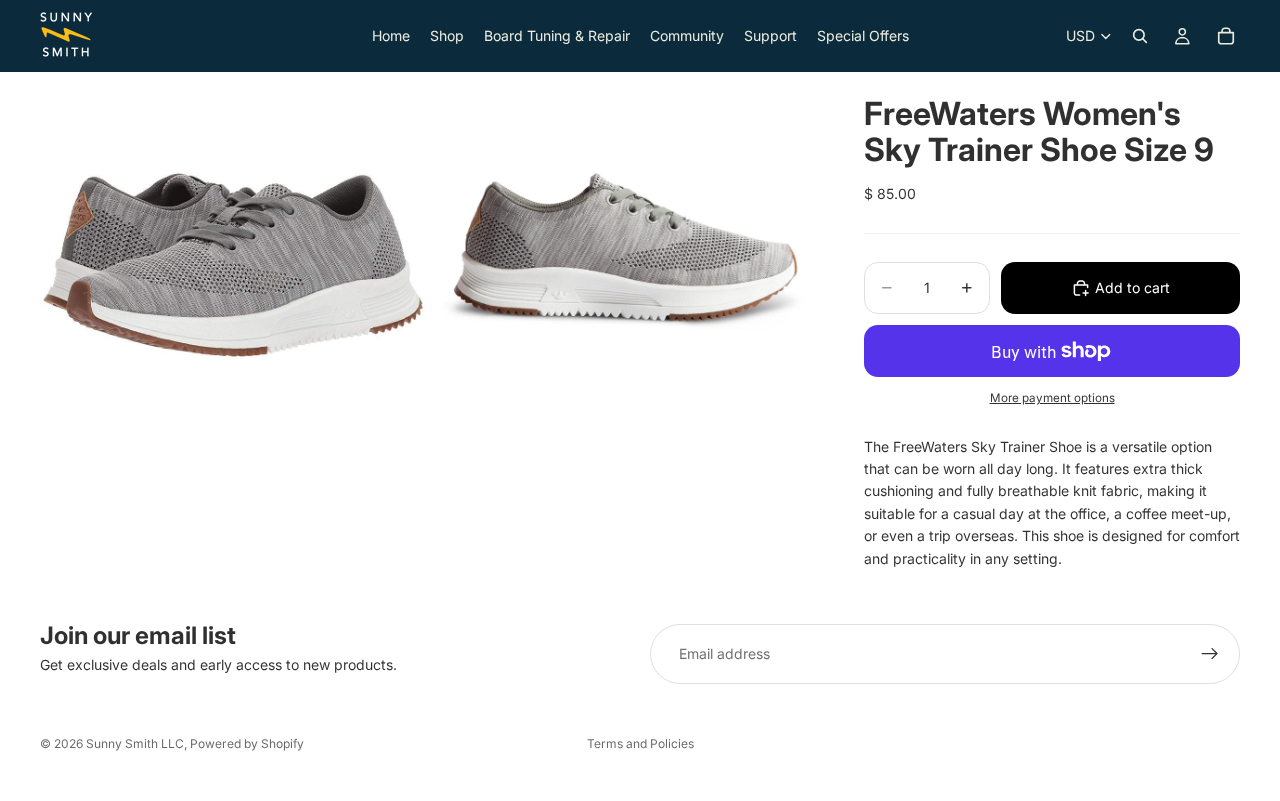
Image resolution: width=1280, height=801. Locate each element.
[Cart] (1226, 36)
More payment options (1052, 398)
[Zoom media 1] (233, 265)
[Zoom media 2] (623, 265)
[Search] (1140, 36)
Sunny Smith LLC (135, 743)
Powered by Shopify (247, 743)
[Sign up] (1210, 654)
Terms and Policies (640, 743)
